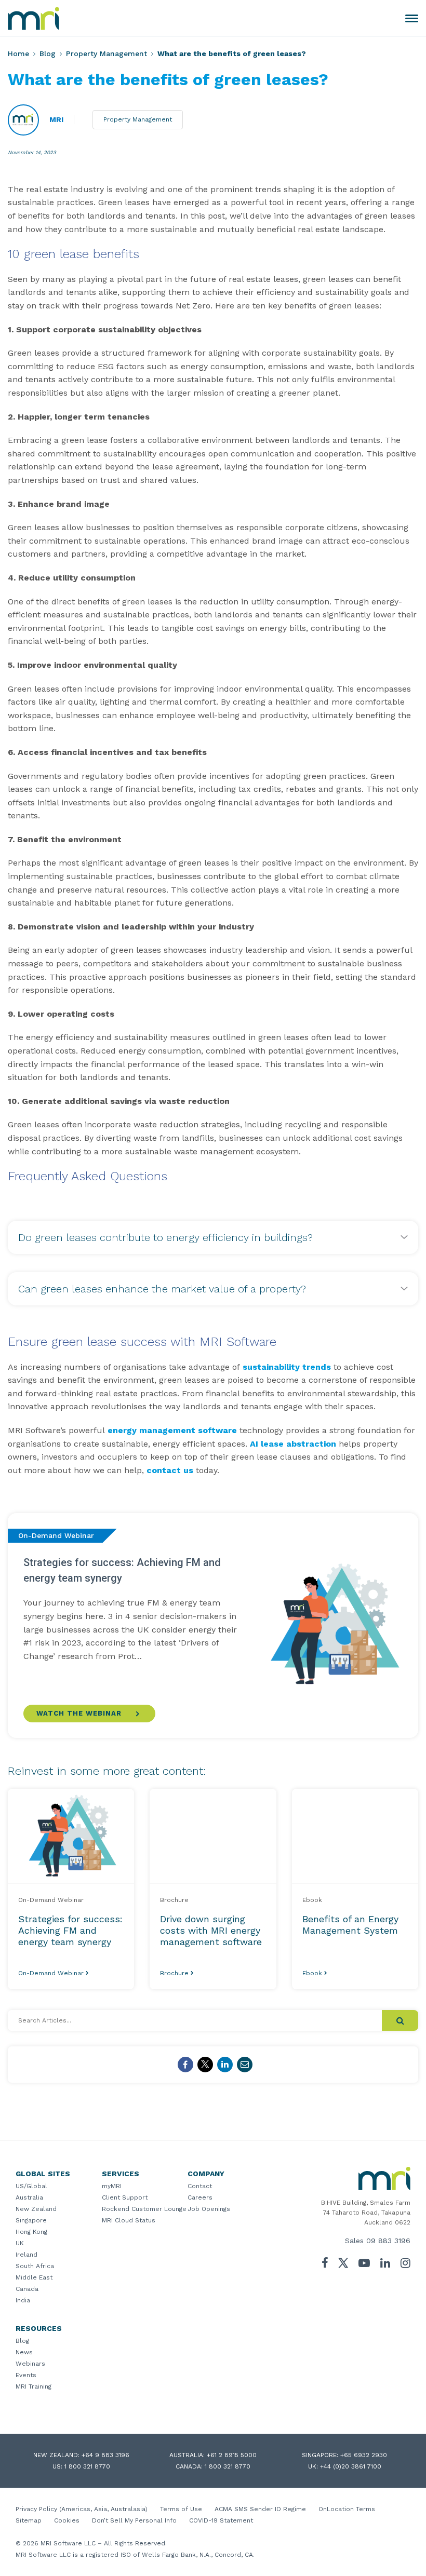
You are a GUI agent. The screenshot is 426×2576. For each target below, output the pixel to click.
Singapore (31, 2220)
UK (20, 2243)
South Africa (35, 2266)
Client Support (125, 2197)
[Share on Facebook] (185, 2065)
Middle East (34, 2277)
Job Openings (209, 2209)
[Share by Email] (245, 2065)
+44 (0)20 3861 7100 (351, 2466)
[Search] (400, 2020)
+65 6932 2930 (364, 2455)
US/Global (31, 2186)
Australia (29, 2197)
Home (18, 53)
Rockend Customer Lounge (144, 2209)
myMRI (112, 2186)
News (24, 2352)
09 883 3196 (388, 2241)
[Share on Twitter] (205, 2065)
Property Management (106, 53)
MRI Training (34, 2386)
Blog (48, 53)
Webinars (30, 2364)
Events (26, 2375)
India (23, 2300)
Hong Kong (31, 2232)
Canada (27, 2289)
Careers (200, 2197)
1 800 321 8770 (87, 2466)
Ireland (26, 2255)
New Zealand (36, 2209)
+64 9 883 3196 (105, 2455)
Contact (200, 2186)
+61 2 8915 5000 (232, 2455)
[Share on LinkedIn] (225, 2065)
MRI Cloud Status (129, 2220)
